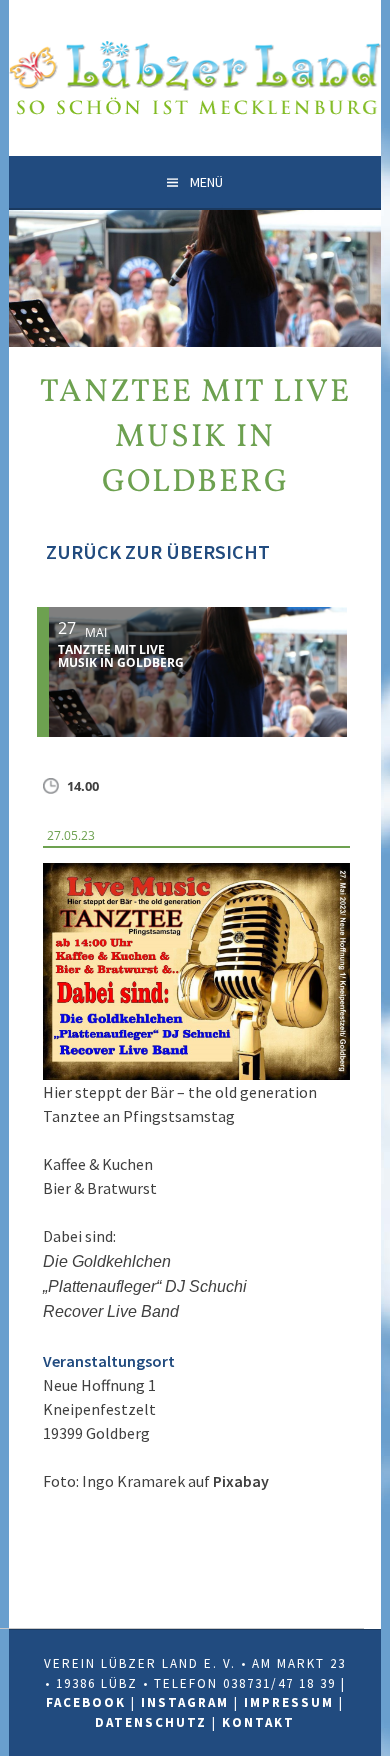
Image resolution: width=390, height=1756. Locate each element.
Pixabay (241, 1481)
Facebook (86, 1702)
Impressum (289, 1702)
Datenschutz (151, 1722)
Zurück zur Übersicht (156, 551)
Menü (206, 182)
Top (372, 1738)
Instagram (185, 1702)
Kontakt (258, 1722)
